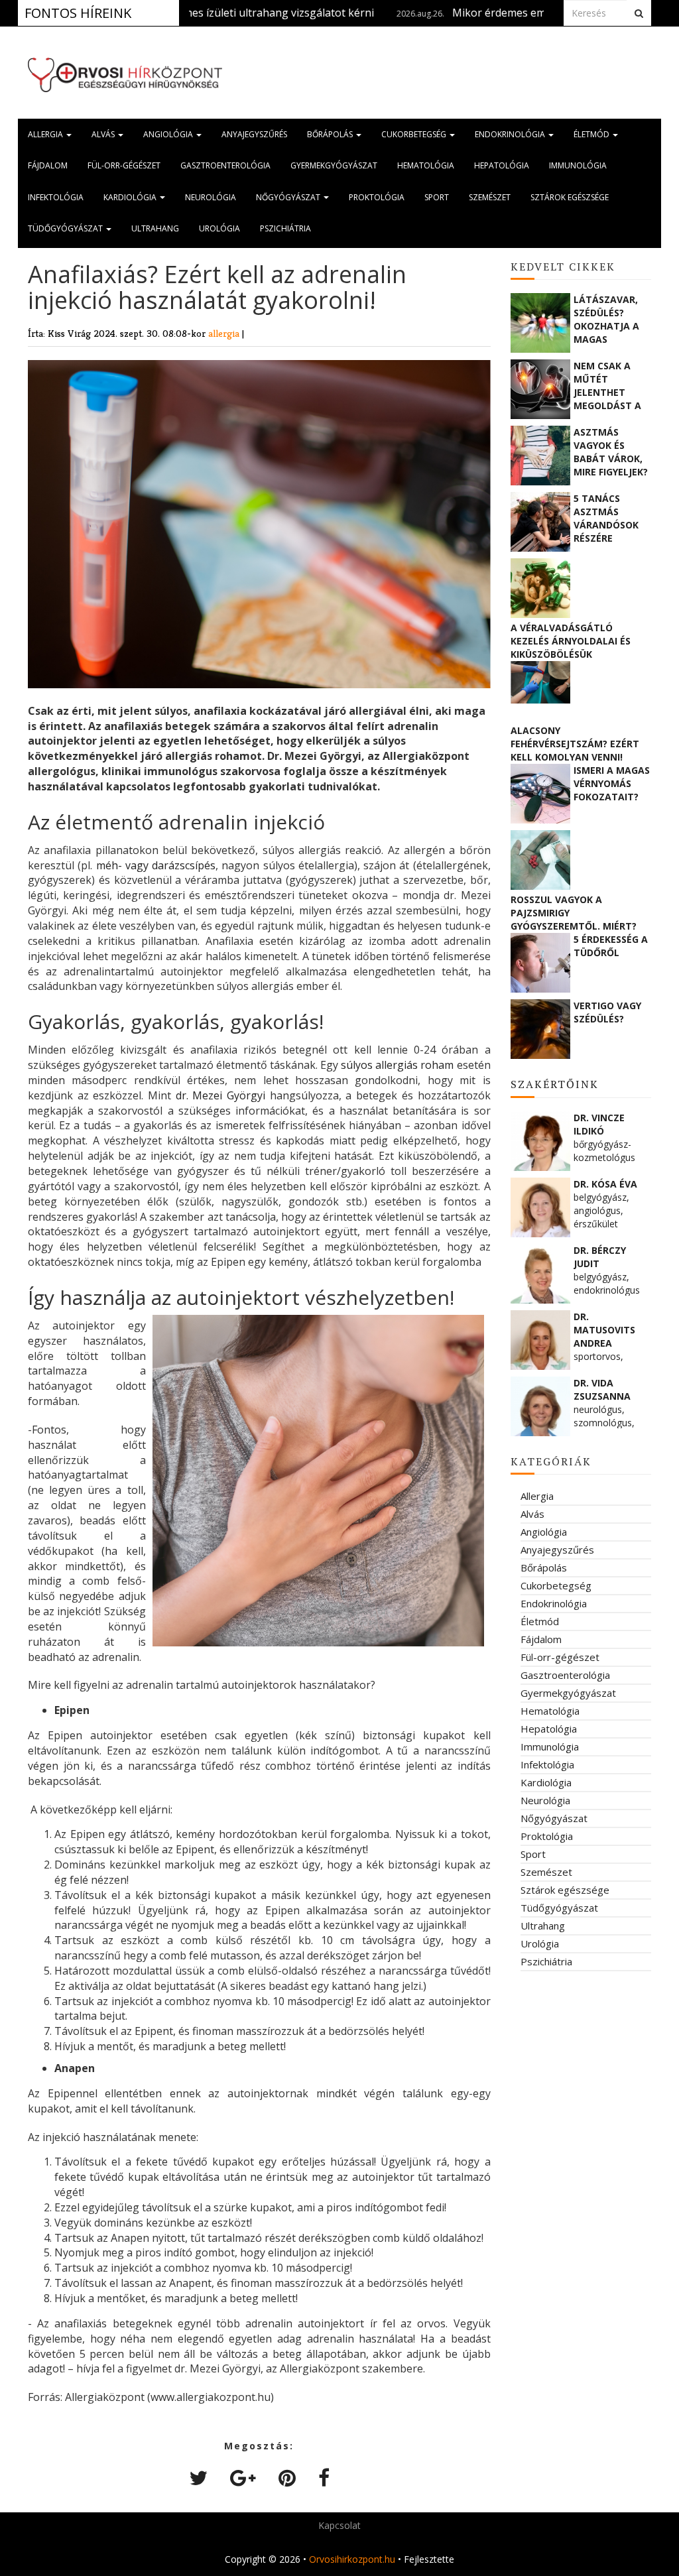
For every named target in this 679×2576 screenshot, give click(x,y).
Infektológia (56, 197)
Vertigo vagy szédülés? (607, 1012)
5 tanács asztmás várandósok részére (606, 518)
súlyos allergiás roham (397, 1065)
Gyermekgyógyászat (334, 165)
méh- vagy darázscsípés (156, 865)
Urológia (219, 228)
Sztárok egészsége (570, 197)
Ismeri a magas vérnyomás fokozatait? (612, 783)
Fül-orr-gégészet (124, 165)
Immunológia (578, 165)
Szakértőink (555, 1084)
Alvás (104, 134)
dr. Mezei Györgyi (220, 1095)
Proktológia (377, 197)
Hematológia (426, 165)
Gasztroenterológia (225, 165)
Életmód (592, 134)
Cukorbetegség (415, 134)
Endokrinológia (511, 134)
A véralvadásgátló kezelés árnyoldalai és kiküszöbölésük (571, 641)
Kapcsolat (339, 2525)
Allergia (46, 134)
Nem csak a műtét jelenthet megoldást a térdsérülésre (611, 385)
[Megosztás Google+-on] (243, 2478)
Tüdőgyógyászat (66, 228)
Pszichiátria (285, 228)
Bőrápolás (331, 134)
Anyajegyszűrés (254, 134)
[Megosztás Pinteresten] (287, 2478)
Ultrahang (155, 228)
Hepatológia (502, 165)
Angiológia (169, 134)
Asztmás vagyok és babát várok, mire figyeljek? (611, 452)
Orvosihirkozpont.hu (352, 2559)
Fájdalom (48, 165)
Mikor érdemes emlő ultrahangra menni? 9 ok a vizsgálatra (526, 13)
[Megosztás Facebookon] (324, 2478)
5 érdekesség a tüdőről (611, 946)
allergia (225, 333)
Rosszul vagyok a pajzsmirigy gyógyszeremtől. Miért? (574, 913)
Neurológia (211, 197)
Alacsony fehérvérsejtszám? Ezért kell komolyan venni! (575, 744)
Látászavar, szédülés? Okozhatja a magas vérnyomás (606, 319)
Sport (437, 197)
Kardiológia (131, 197)
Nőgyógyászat (289, 197)
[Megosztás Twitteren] (198, 2478)
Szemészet (490, 197)
